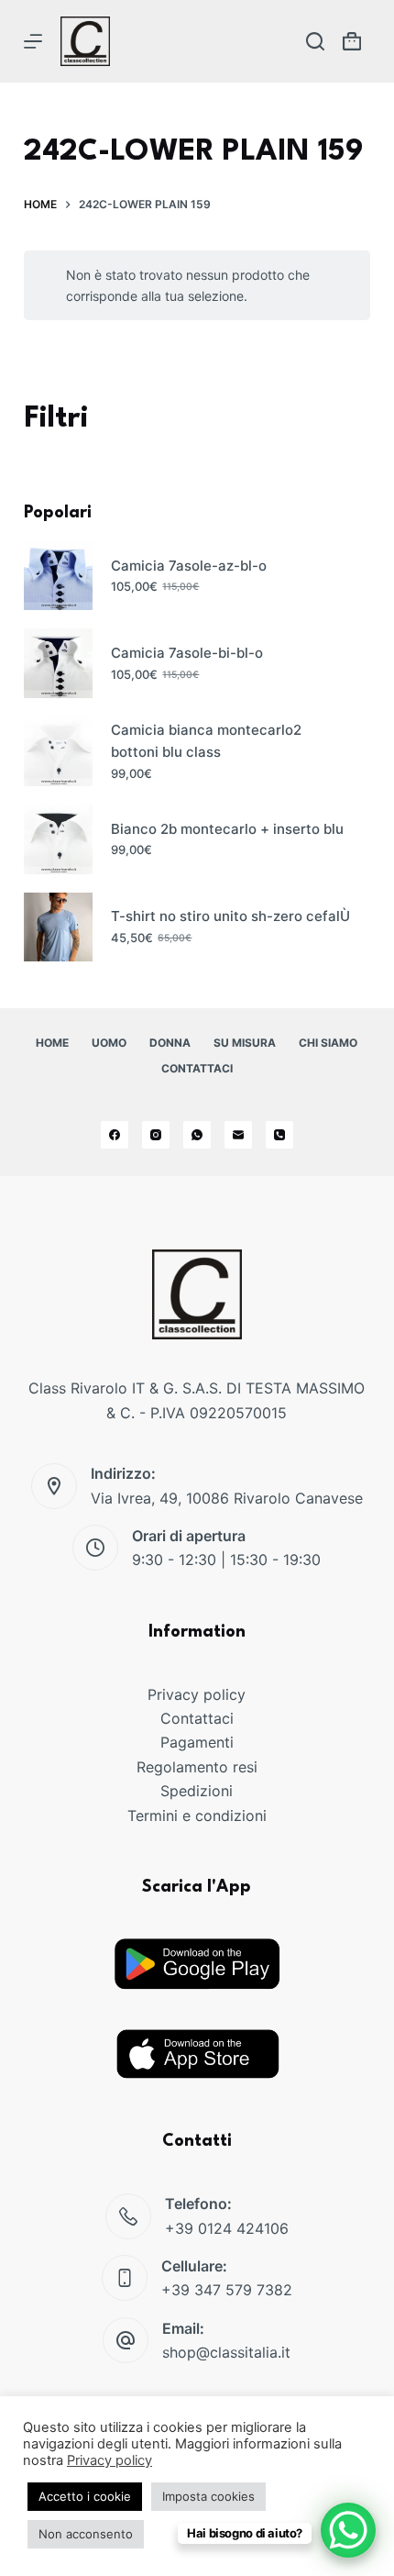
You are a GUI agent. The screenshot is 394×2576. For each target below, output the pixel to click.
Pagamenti (197, 1742)
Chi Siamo (328, 1043)
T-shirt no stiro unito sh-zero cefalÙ (230, 916)
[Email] (238, 1135)
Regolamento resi (197, 1767)
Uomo (109, 1043)
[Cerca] (315, 41)
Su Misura (245, 1043)
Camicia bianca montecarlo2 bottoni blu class (206, 741)
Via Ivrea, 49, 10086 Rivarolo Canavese (227, 1498)
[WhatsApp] (197, 1135)
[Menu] (33, 41)
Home (52, 1043)
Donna (170, 1043)
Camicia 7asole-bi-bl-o (187, 653)
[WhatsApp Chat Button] (348, 2530)
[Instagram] (156, 1135)
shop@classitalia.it (226, 2352)
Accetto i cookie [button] (85, 2496)
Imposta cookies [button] (208, 2496)
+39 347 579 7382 (227, 2290)
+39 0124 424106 (227, 2228)
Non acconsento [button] (86, 2534)
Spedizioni (197, 1791)
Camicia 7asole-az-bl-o (189, 566)
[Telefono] (279, 1135)
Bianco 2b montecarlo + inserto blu (227, 829)
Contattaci (197, 1068)
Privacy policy (197, 1694)
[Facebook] (115, 1135)
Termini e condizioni (197, 1815)
